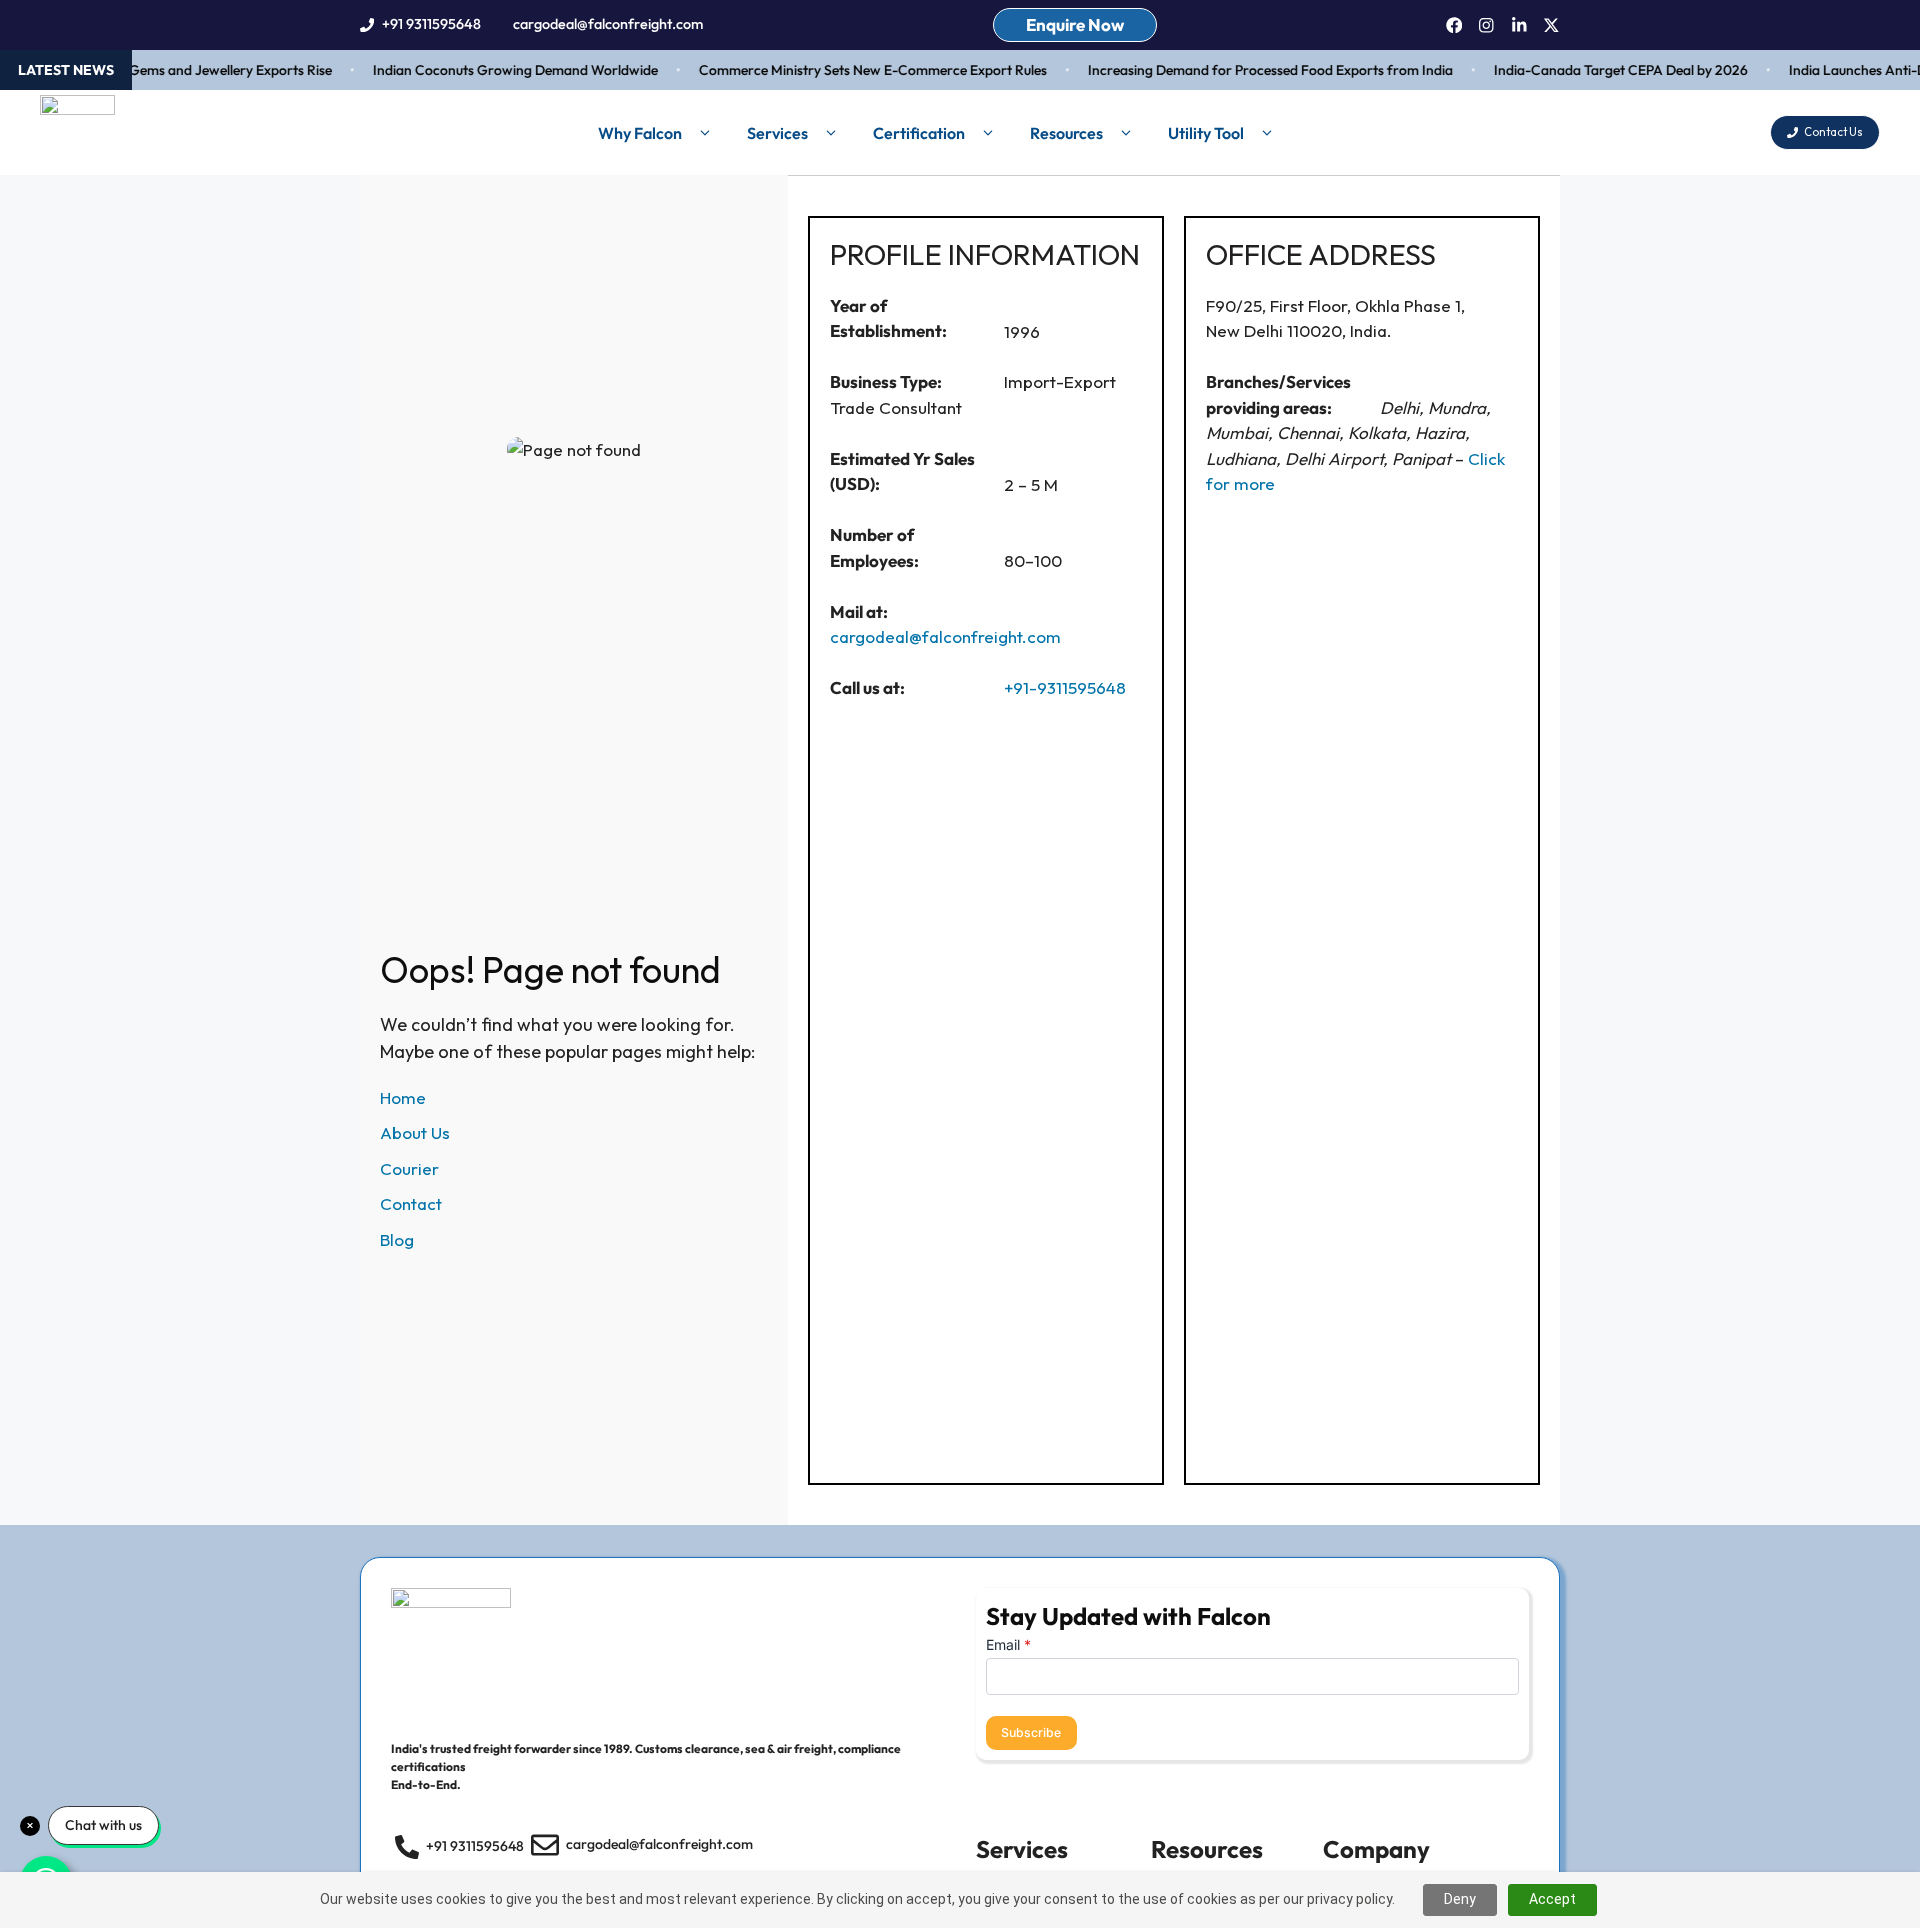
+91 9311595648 (431, 24)
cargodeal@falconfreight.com (608, 24)
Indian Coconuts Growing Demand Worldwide (496, 70)
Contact (411, 1203)
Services (777, 133)
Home (403, 1097)
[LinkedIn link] (1519, 25)
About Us (415, 1132)
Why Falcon (640, 133)
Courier (409, 1168)
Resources (1066, 133)
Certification (919, 133)
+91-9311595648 (1065, 687)
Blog (397, 1239)
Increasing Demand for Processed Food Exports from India (1251, 70)
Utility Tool (1206, 133)
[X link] (1551, 25)
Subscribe (1031, 1732)
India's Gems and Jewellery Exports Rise (190, 70)
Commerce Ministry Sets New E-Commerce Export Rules (854, 70)
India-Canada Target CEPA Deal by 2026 (1602, 70)
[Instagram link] (1486, 25)
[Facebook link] (1454, 25)
